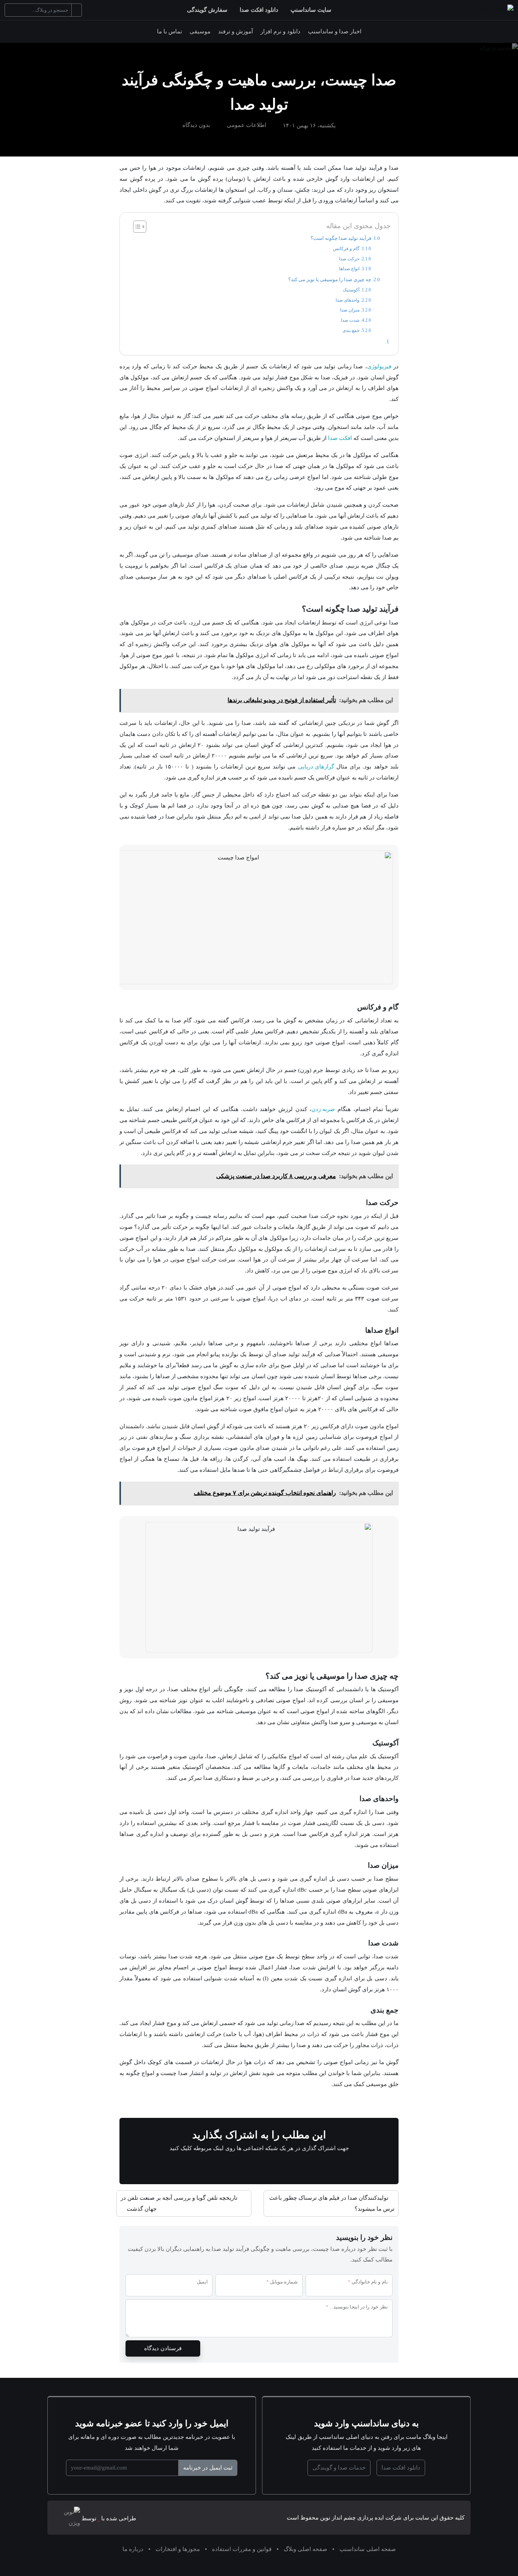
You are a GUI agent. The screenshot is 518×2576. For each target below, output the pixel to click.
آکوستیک (351, 290)
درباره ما (133, 2549)
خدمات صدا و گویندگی (339, 2467)
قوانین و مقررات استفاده (242, 2549)
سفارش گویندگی (207, 10)
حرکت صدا (349, 259)
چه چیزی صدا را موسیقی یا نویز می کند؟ (330, 279)
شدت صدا (350, 320)
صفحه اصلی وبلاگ (305, 2549)
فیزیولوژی (379, 366)
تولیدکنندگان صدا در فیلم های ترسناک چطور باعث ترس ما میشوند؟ (332, 2203)
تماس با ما (170, 31)
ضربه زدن (323, 1109)
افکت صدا (340, 438)
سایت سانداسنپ (311, 10)
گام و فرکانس (346, 249)
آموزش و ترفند (235, 31)
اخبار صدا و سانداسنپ (335, 31)
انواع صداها (349, 269)
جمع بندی (351, 331)
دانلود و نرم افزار (280, 31)
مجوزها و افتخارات (178, 2549)
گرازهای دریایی (316, 766)
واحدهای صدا (348, 300)
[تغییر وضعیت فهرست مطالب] (136, 227)
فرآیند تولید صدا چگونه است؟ (341, 238)
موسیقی (200, 31)
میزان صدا (350, 310)
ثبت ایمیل (208, 2467)
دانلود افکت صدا (259, 10)
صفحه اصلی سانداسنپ (368, 2549)
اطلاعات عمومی (246, 125)
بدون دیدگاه (196, 125)
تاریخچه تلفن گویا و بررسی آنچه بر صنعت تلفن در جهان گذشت (179, 2203)
